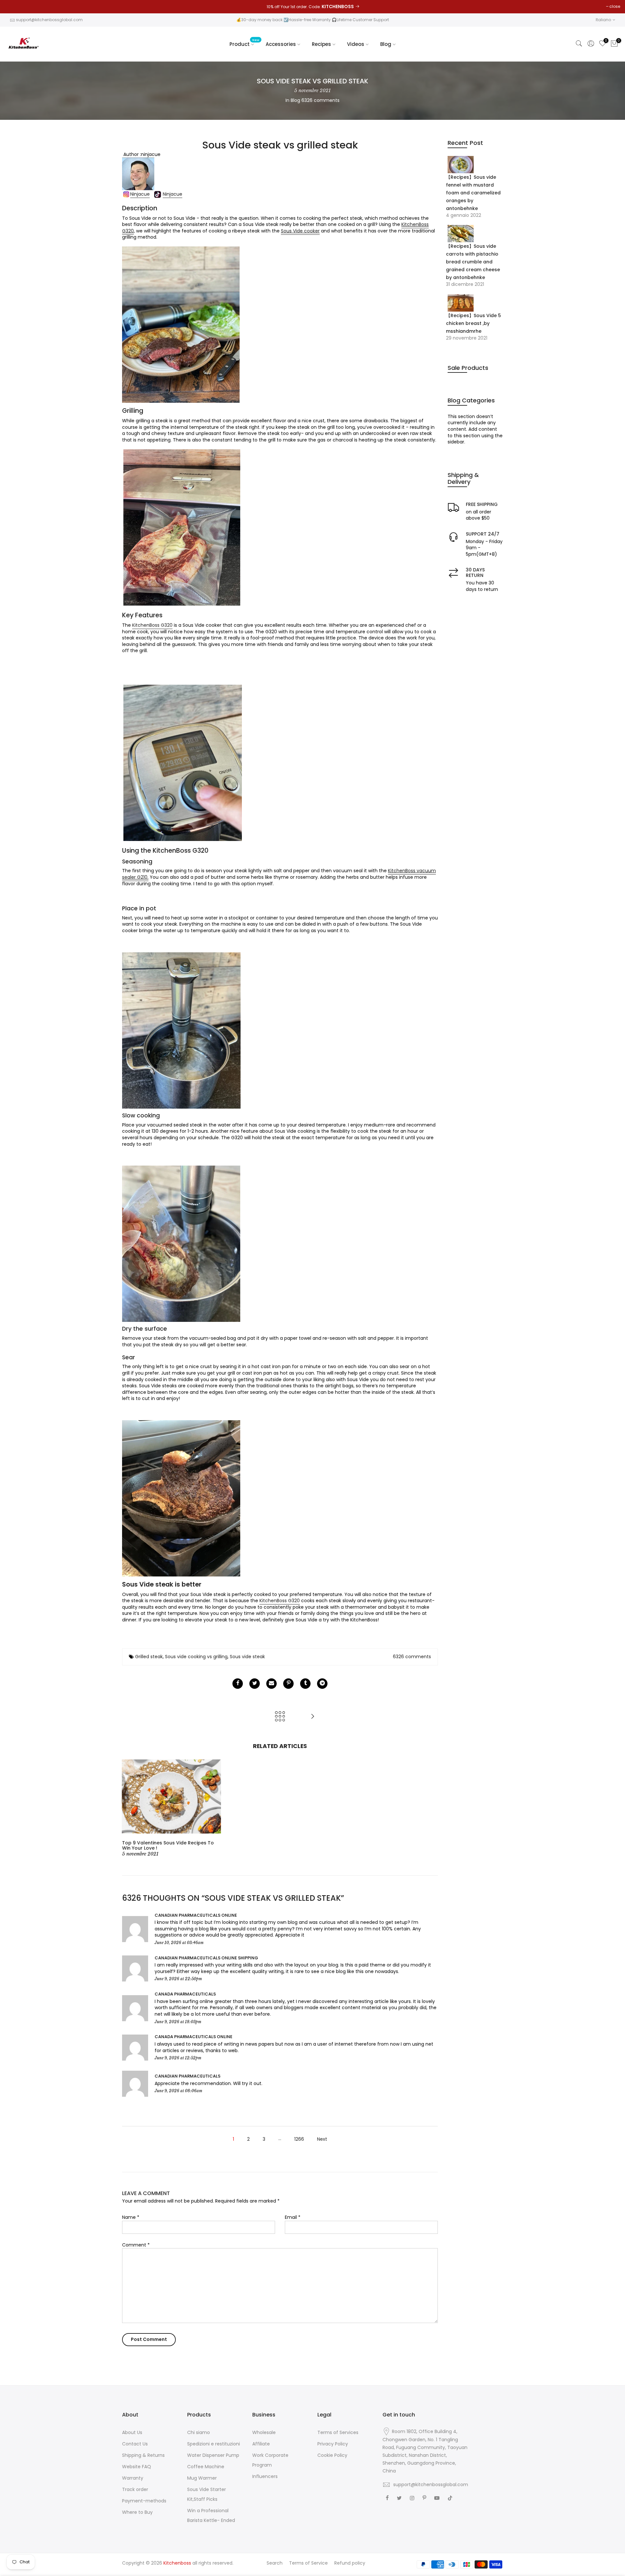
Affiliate (261, 2444)
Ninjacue (140, 194)
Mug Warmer (202, 2478)
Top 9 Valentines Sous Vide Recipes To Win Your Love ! (168, 1846)
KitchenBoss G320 (152, 625)
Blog (386, 44)
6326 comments (320, 100)
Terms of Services (338, 2432)
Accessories (281, 44)
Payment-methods (144, 2501)
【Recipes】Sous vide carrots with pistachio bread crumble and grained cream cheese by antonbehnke (473, 262)
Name (131, 2217)
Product (244, 43)
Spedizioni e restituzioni (214, 2444)
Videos (356, 44)
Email (293, 2217)
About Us (132, 2432)
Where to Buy (137, 2512)
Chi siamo (199, 2432)
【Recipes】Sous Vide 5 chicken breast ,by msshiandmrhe (473, 323)
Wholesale (264, 2432)
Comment (136, 2245)
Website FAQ (137, 2467)
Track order (135, 2489)
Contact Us (135, 2444)
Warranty (133, 2478)
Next (322, 2139)
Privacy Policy (333, 2444)
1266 (299, 2139)
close (615, 6)
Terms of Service (308, 2563)
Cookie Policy (332, 2455)
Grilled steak (149, 1657)
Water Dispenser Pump (213, 2455)
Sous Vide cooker (300, 231)
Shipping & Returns (143, 2455)
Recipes (321, 44)
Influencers (265, 2476)
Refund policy (350, 2563)
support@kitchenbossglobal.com (49, 20)
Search (275, 2563)
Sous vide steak (247, 1657)
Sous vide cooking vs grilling (196, 1657)
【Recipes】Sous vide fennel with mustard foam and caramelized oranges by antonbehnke (473, 193)
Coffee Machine (206, 2467)
